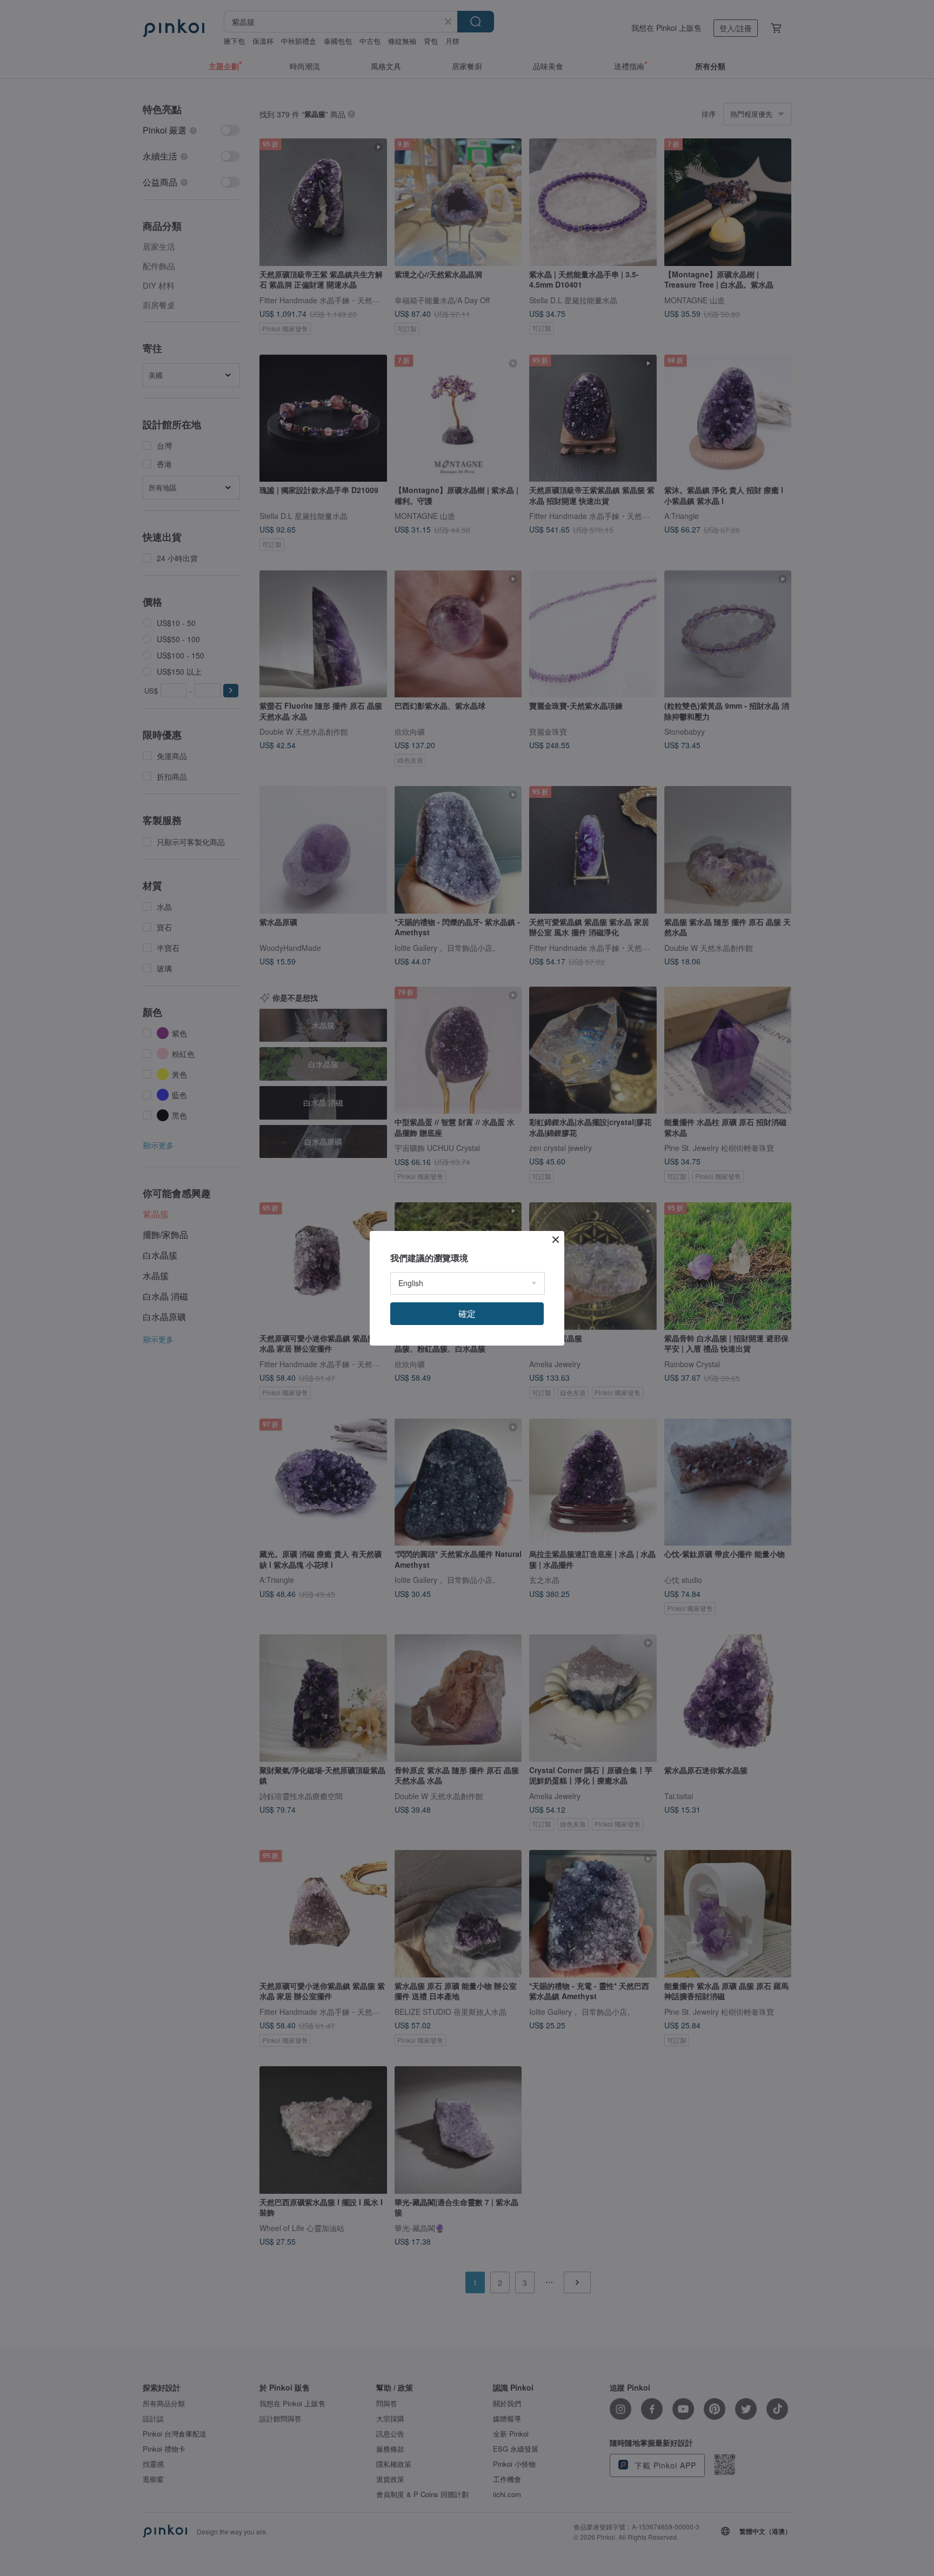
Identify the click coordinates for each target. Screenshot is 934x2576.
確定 (467, 1313)
